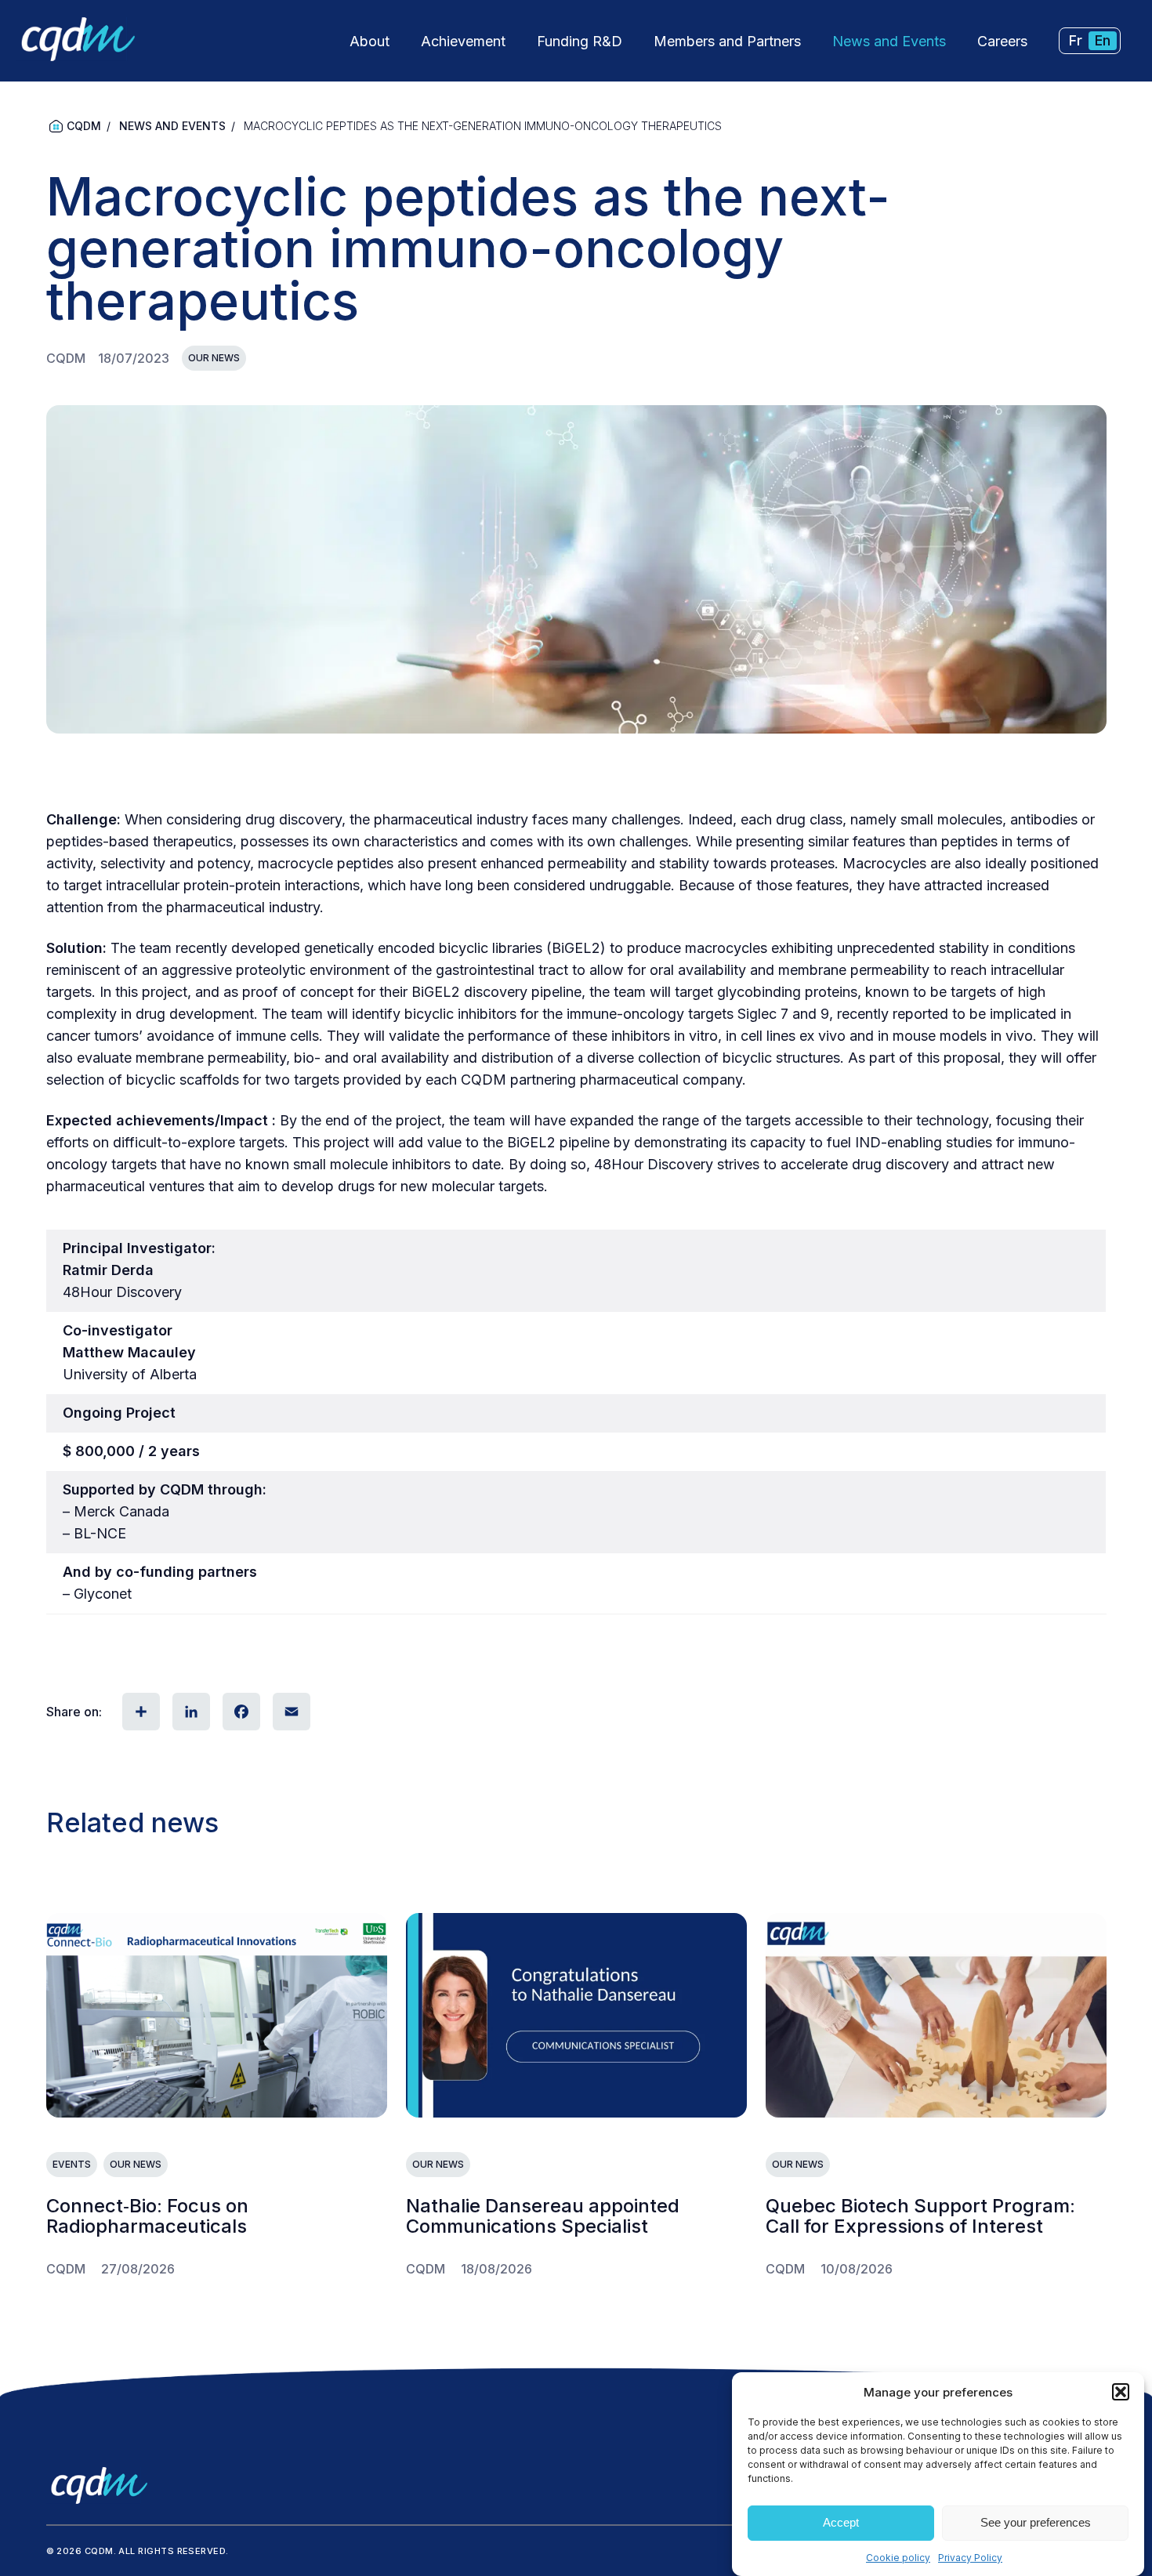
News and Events (889, 41)
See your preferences (1036, 2523)
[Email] (290, 1712)
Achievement (463, 41)
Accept (841, 2523)
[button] (1121, 2392)
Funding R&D (580, 41)
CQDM (84, 126)
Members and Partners (727, 41)
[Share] (139, 1712)
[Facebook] (240, 1712)
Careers (1002, 41)
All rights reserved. (173, 2551)
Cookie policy (898, 2558)
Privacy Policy (970, 2558)
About (370, 41)
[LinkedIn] (190, 1712)
